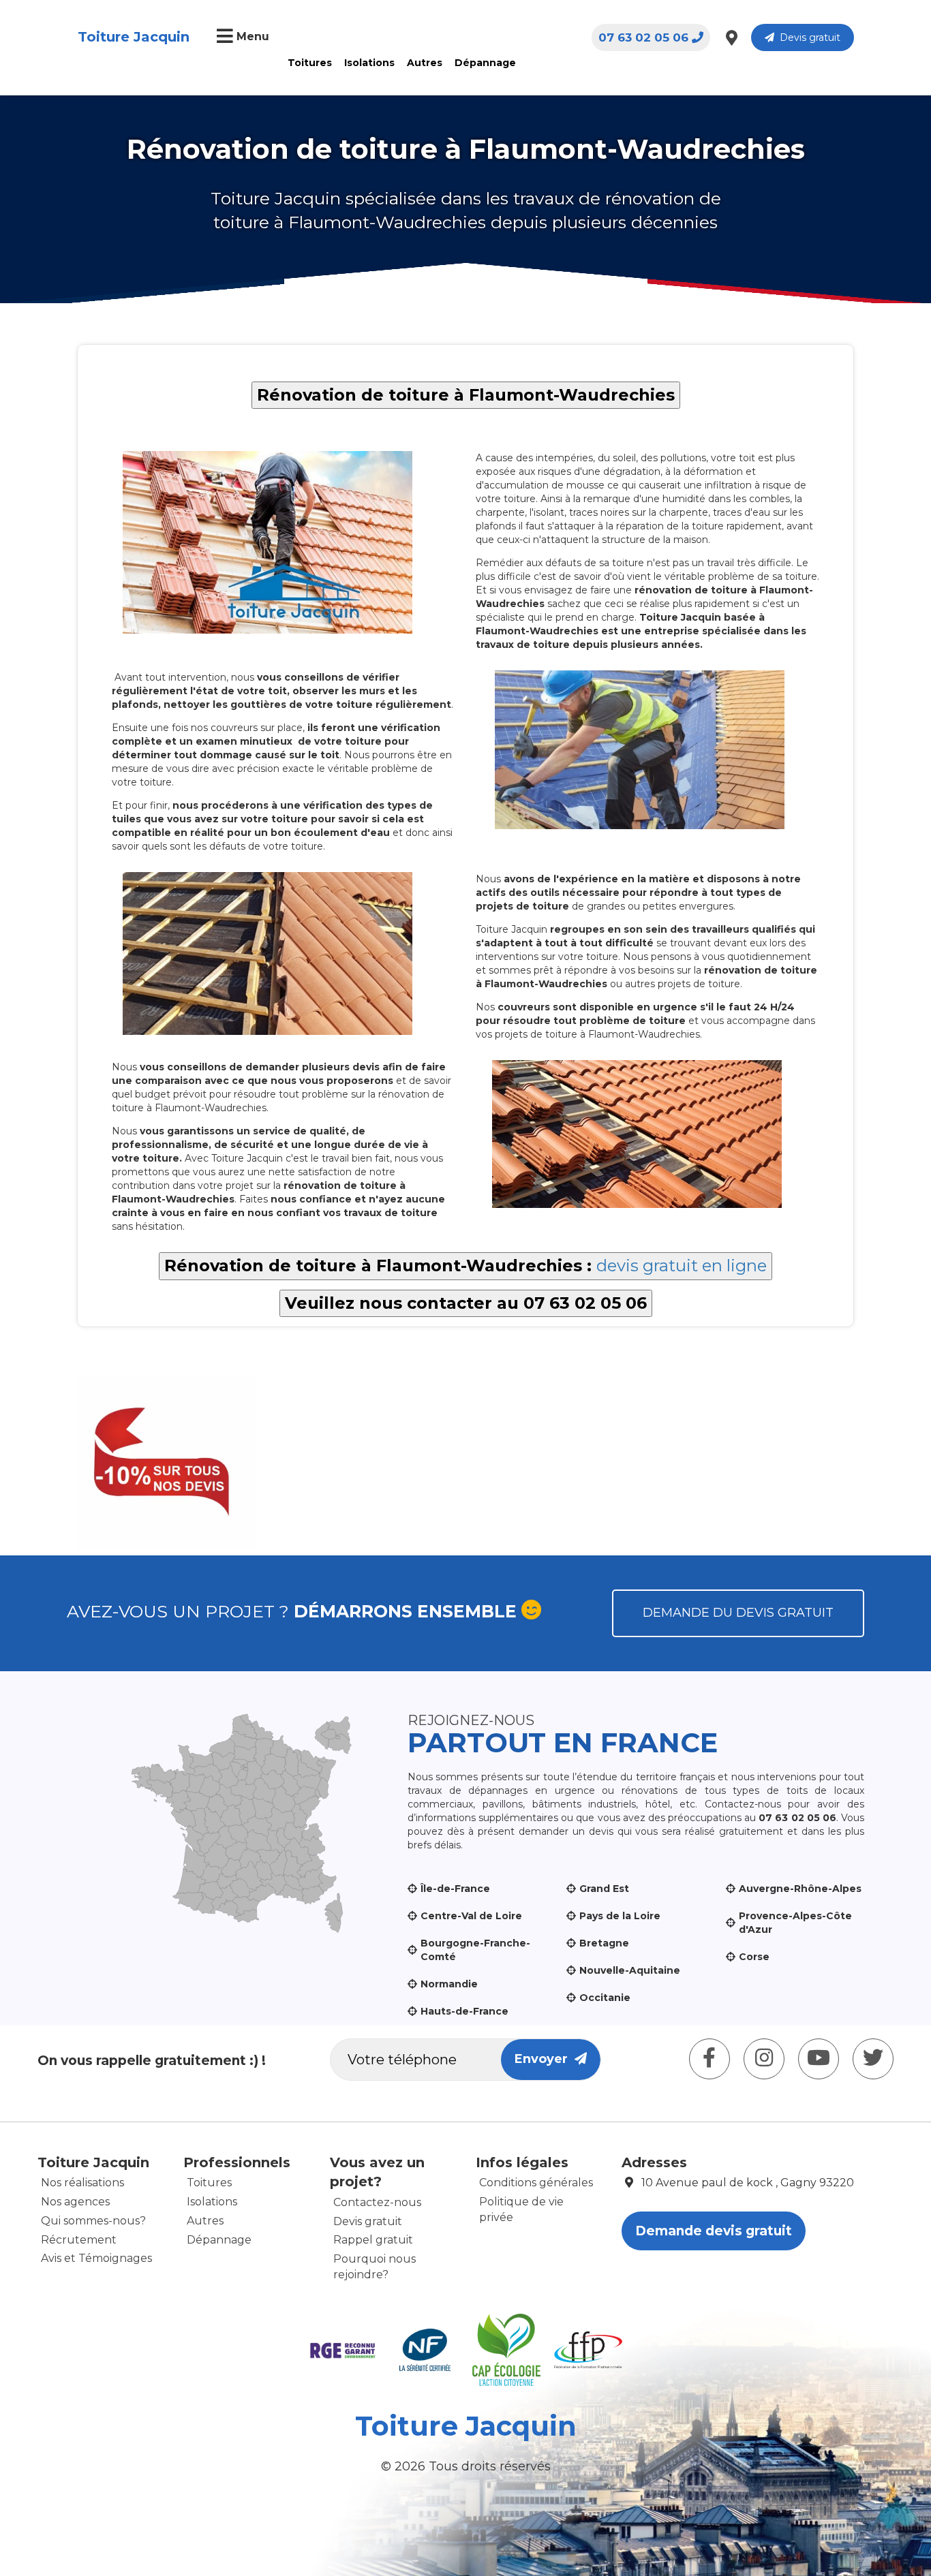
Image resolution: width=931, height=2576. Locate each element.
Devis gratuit (807, 37)
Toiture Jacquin (134, 37)
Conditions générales (536, 2183)
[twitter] (873, 2059)
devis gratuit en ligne (682, 1266)
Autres (425, 63)
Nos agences (75, 2202)
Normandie (449, 1984)
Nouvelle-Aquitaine (630, 1970)
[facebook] (709, 2059)
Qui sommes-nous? (93, 2221)
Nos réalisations (82, 2183)
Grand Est (604, 1889)
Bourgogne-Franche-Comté (475, 1950)
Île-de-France (455, 1889)
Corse (754, 1957)
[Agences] (732, 37)
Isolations (369, 63)
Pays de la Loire (620, 1916)
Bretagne (604, 1943)
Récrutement (79, 2240)
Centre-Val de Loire (471, 1916)
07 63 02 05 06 (643, 37)
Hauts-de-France (464, 2011)
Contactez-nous (377, 2202)
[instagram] (764, 2059)
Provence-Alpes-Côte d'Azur (795, 1923)
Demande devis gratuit (714, 2231)
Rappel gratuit (373, 2240)
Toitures (310, 63)
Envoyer (545, 2059)
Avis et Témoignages (96, 2258)
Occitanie (605, 1998)
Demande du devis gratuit (738, 1613)
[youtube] (819, 2059)
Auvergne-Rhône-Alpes (800, 1889)
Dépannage (485, 63)
